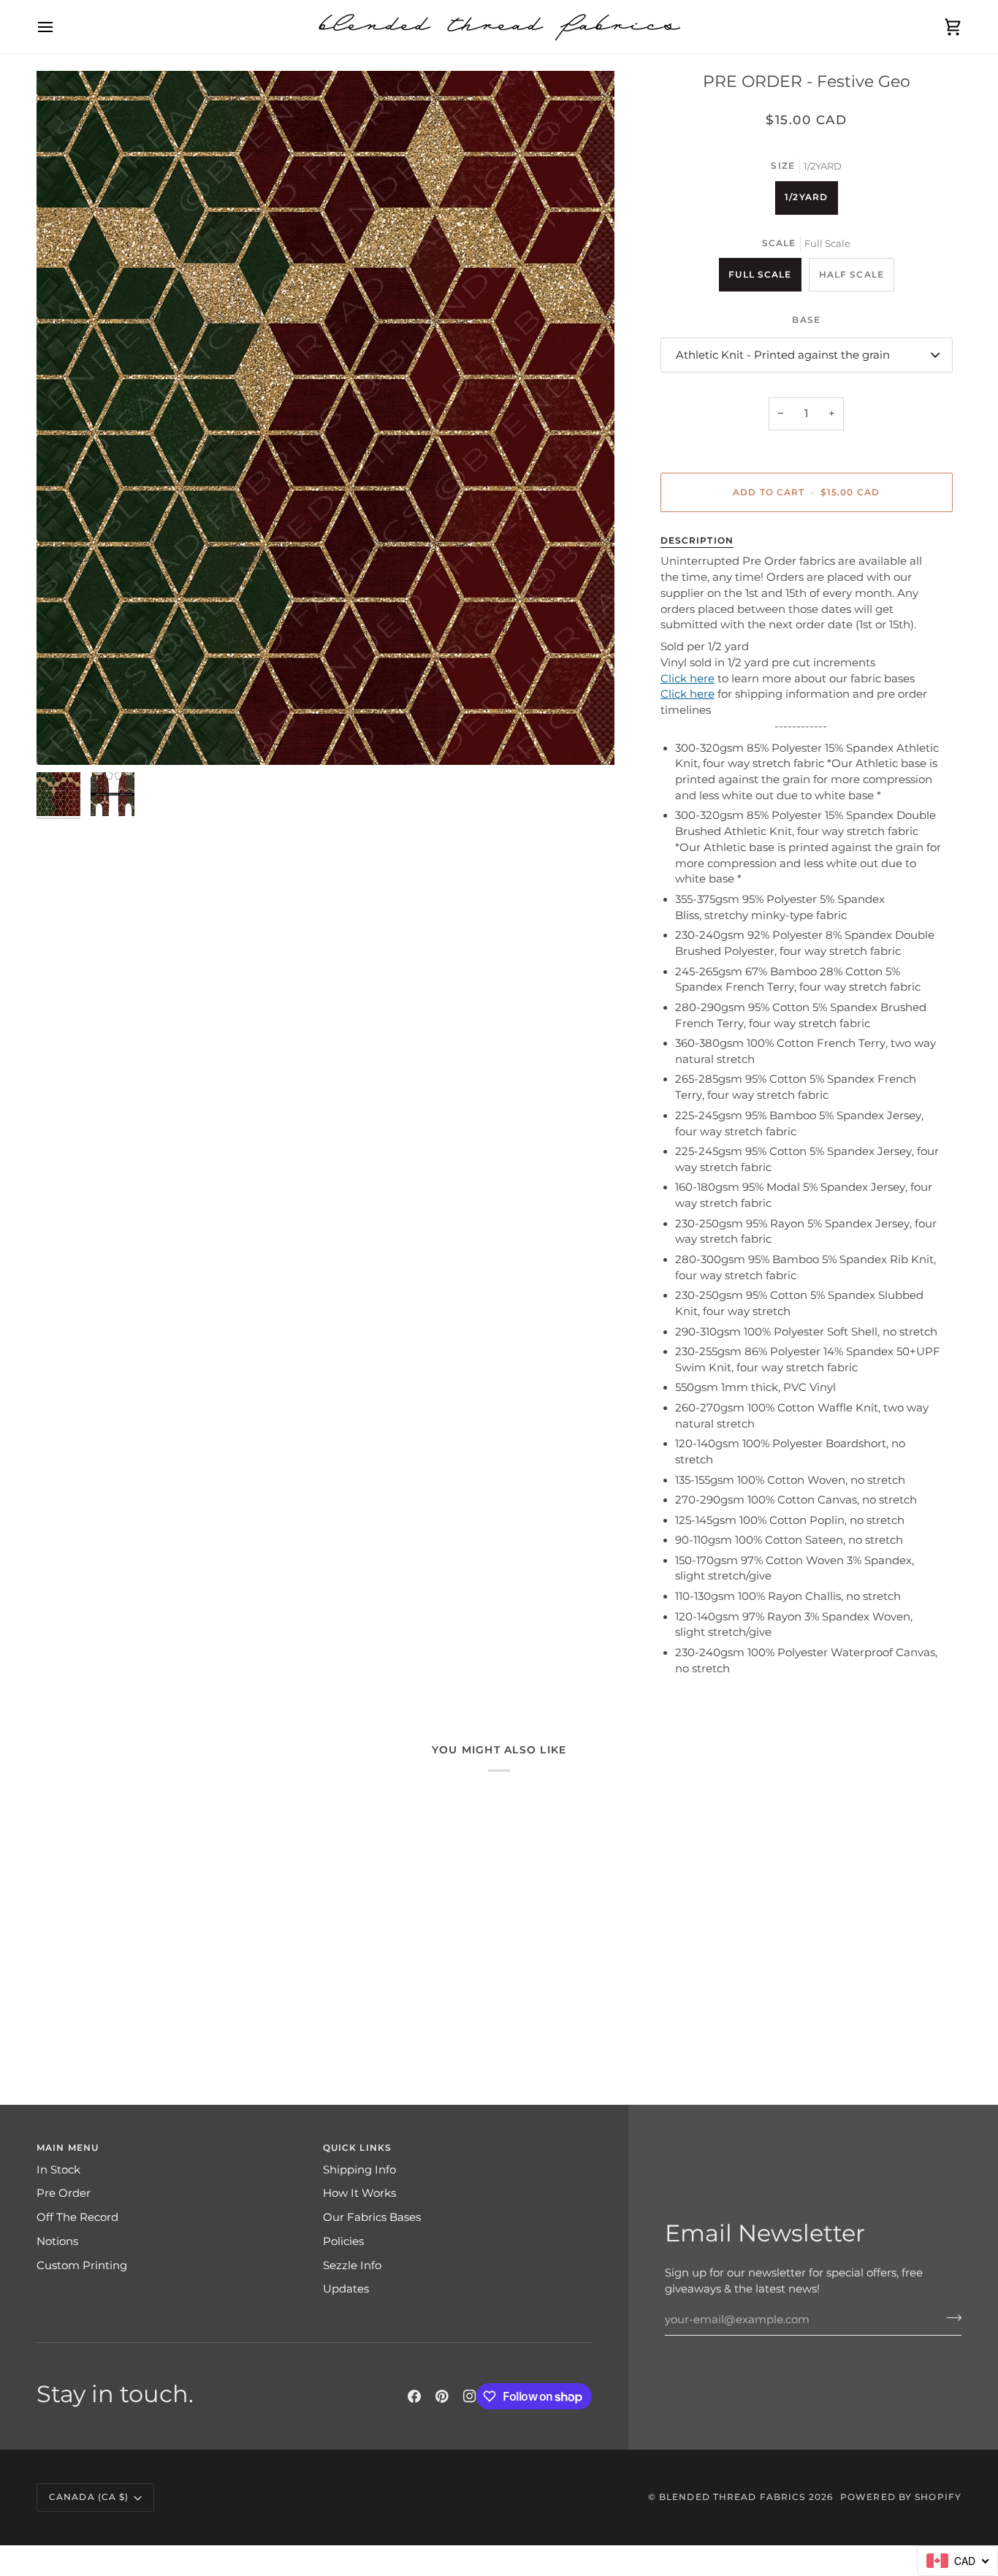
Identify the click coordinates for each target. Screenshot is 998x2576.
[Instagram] (470, 2396)
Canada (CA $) (89, 2497)
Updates (346, 2289)
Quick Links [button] (357, 2148)
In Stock (58, 2170)
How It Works (359, 2193)
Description (697, 540)
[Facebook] (414, 2396)
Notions (57, 2241)
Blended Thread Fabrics (732, 2497)
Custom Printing (82, 2266)
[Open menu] (58, 27)
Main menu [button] (68, 2148)
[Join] (949, 2318)
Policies (343, 2241)
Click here (687, 679)
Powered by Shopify (901, 2497)
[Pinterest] (442, 2396)
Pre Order (64, 2193)
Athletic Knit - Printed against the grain (783, 355)
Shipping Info (359, 2170)
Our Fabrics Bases (372, 2217)
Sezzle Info (352, 2266)
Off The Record (77, 2217)
